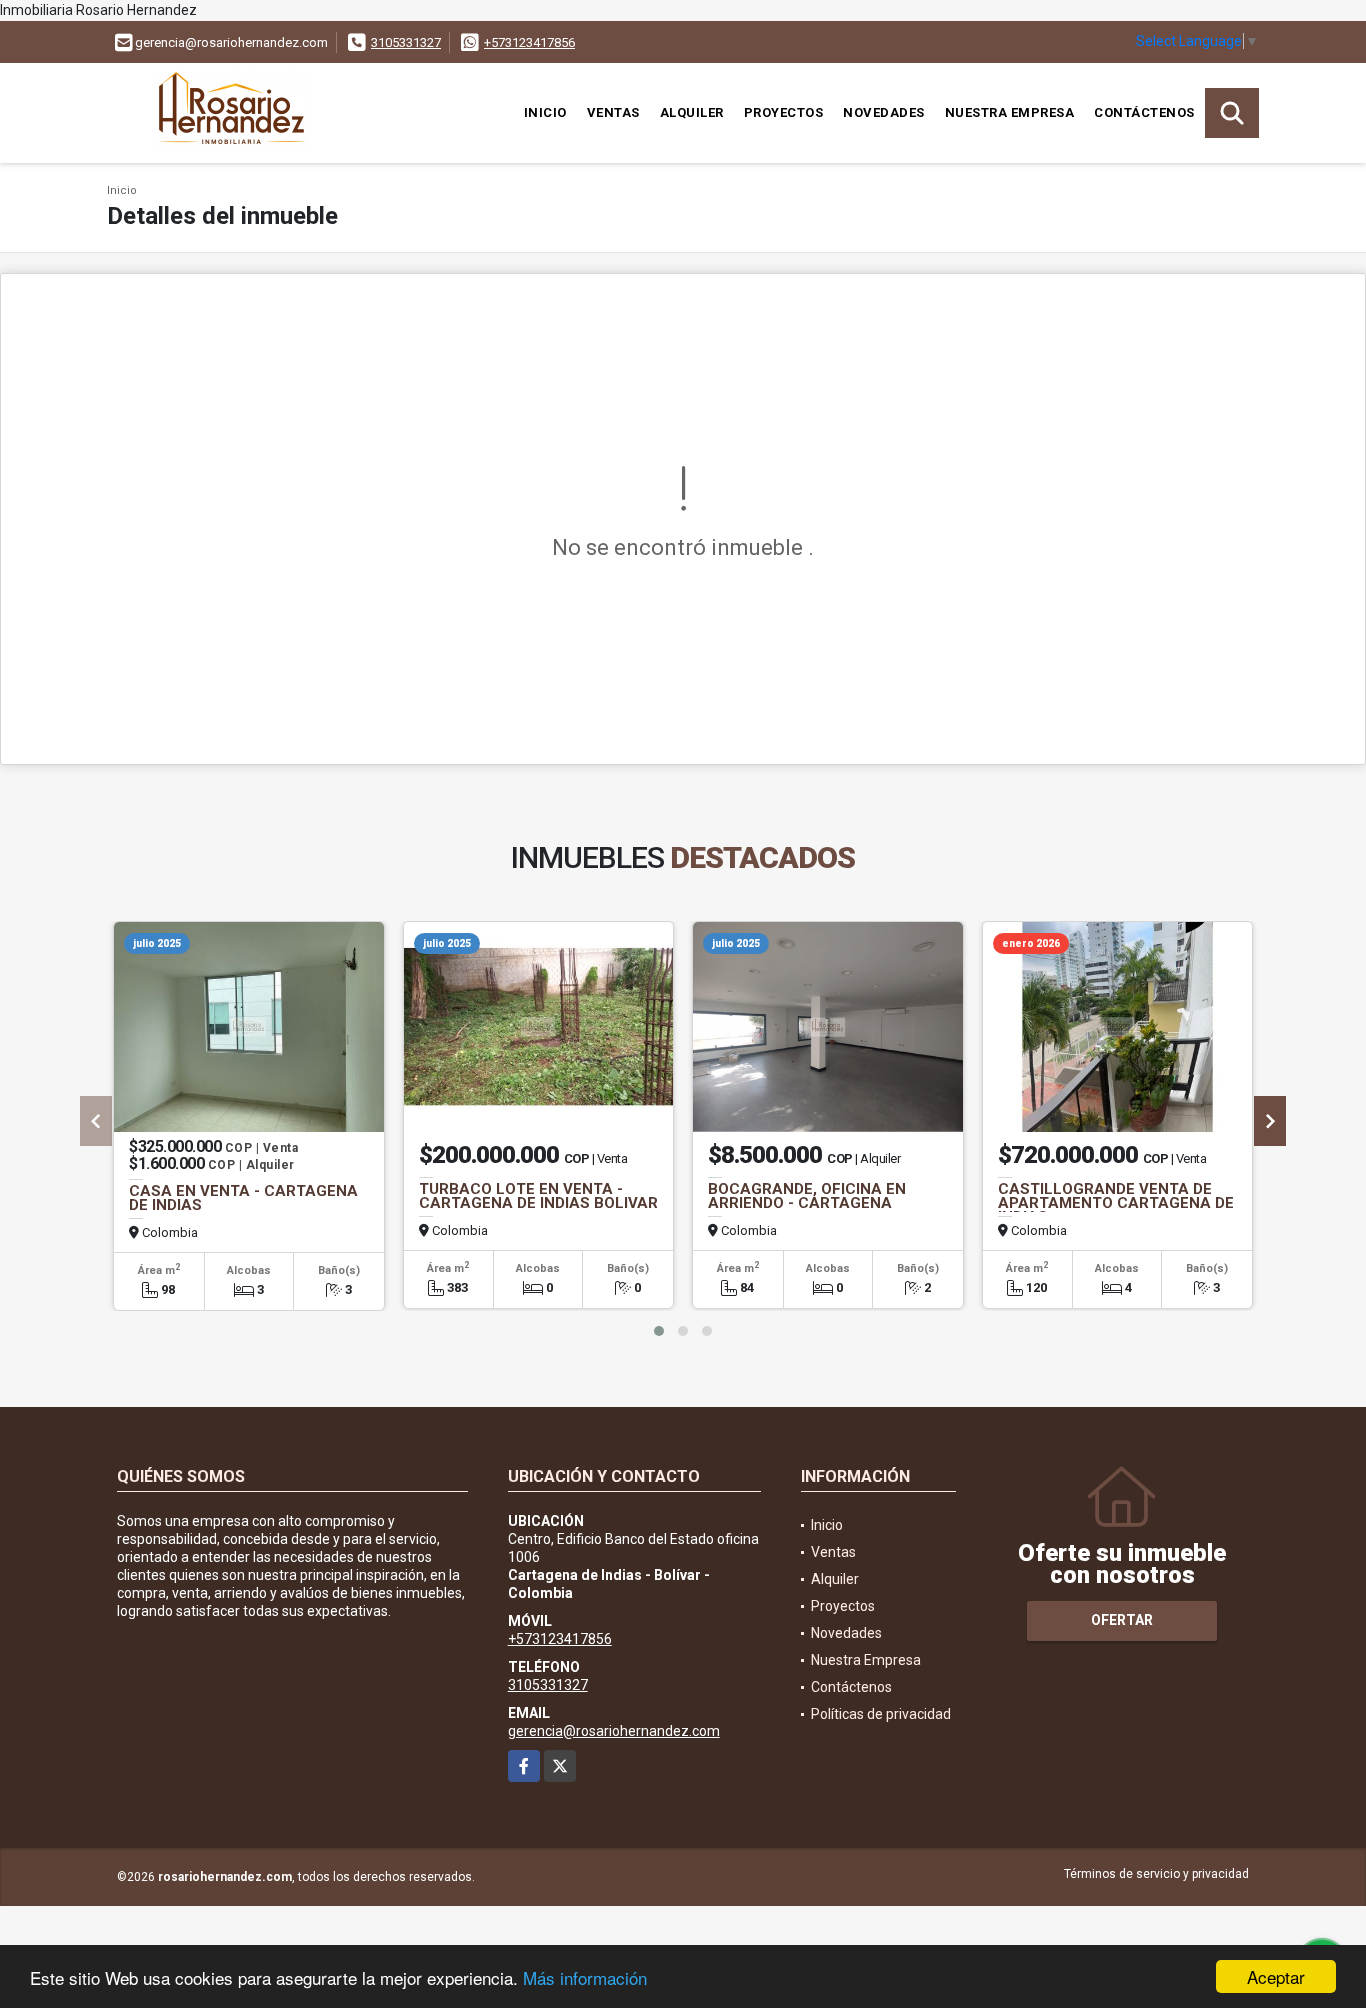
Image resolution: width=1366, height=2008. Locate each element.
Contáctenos (1144, 112)
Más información (585, 1977)
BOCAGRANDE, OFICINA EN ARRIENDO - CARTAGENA (807, 1196)
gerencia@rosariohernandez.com (614, 1731)
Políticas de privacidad (881, 1714)
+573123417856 (529, 42)
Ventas (613, 112)
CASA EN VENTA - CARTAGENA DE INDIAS (243, 1198)
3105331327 (406, 42)
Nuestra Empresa (1010, 112)
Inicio (545, 112)
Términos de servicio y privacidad (1156, 1874)
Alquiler (692, 112)
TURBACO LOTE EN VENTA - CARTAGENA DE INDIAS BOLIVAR (538, 1196)
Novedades (884, 112)
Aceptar (1276, 1976)
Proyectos (784, 112)
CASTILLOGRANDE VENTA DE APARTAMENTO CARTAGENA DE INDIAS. (1116, 1203)
